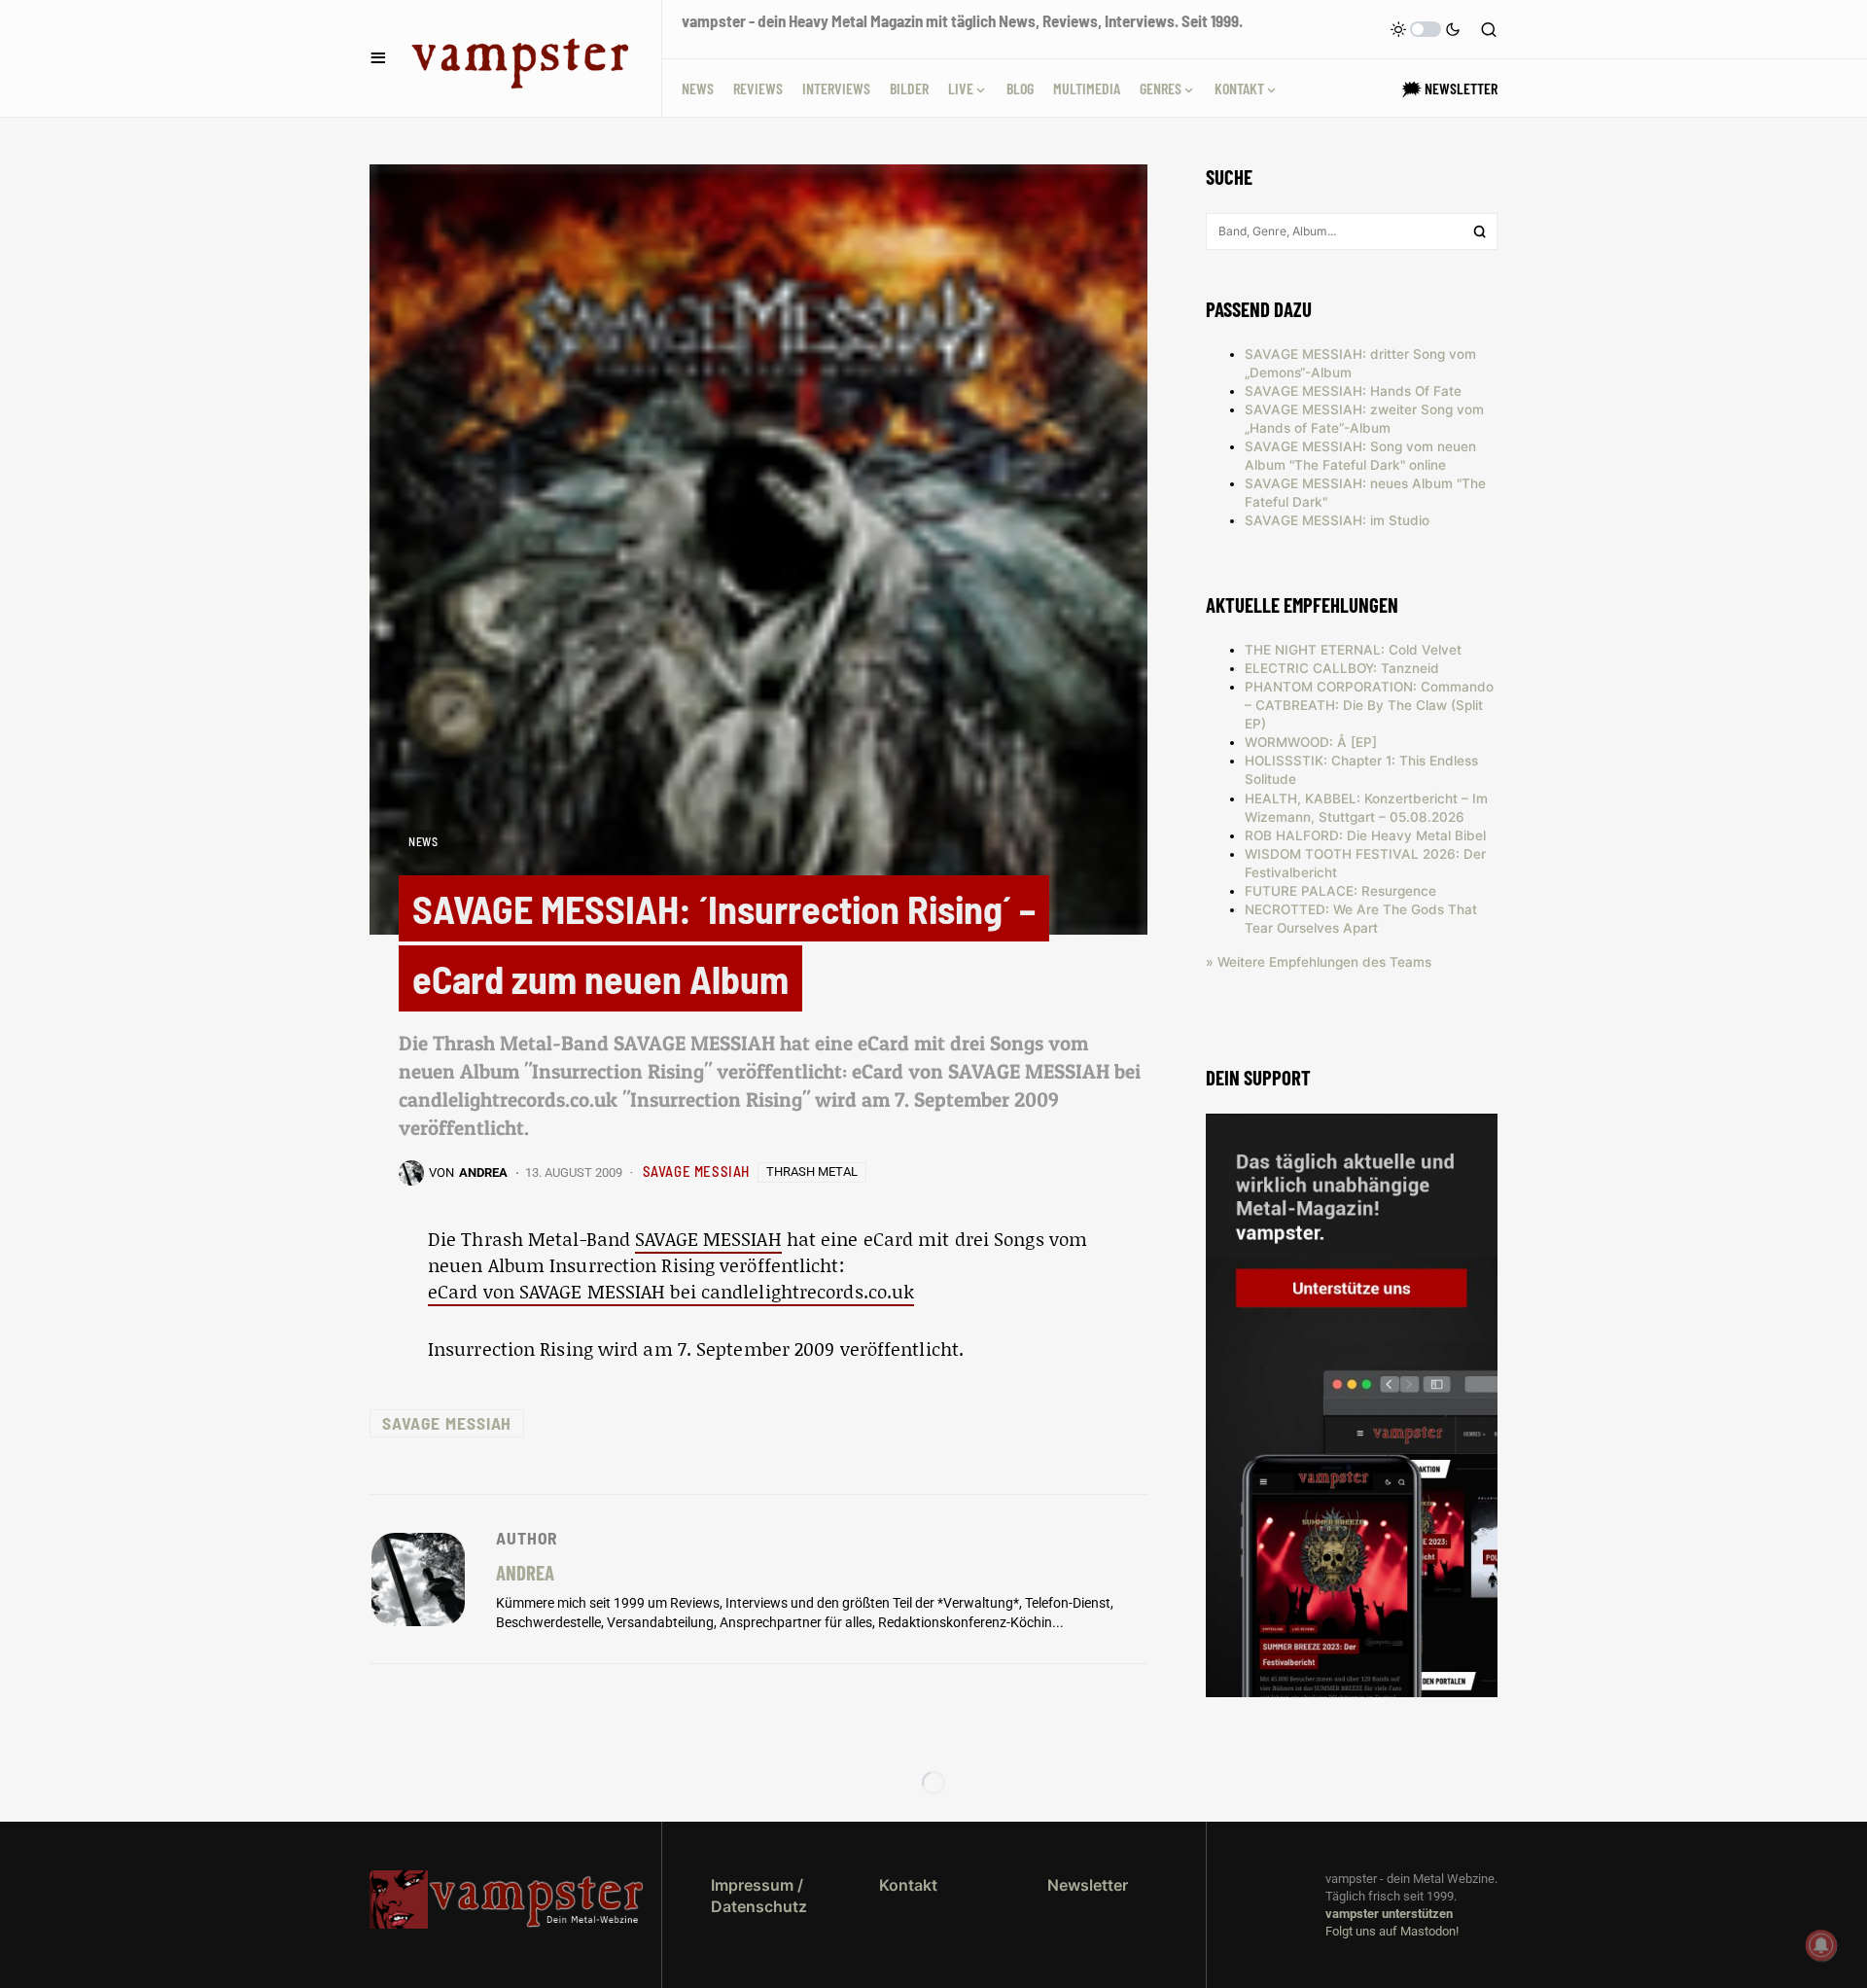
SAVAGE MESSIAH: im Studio (1337, 520)
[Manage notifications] (1821, 1945)
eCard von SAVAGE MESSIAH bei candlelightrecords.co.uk (671, 1291)
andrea (525, 1572)
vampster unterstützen (1389, 1914)
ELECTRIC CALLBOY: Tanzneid (1342, 668)
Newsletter (1088, 1885)
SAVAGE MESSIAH (696, 1171)
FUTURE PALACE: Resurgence (1340, 891)
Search (1480, 231)
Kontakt (908, 1885)
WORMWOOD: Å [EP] (1311, 742)
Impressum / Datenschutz (759, 1896)
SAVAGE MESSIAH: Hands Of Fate (1353, 391)
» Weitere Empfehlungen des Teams (1319, 962)
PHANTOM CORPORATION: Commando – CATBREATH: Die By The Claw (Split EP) (1369, 705)
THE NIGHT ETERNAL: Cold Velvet (1353, 650)
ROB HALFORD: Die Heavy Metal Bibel (1365, 835)
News (423, 841)
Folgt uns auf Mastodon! (1392, 1931)
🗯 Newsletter (1450, 88)
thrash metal (812, 1171)
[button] (378, 58)
